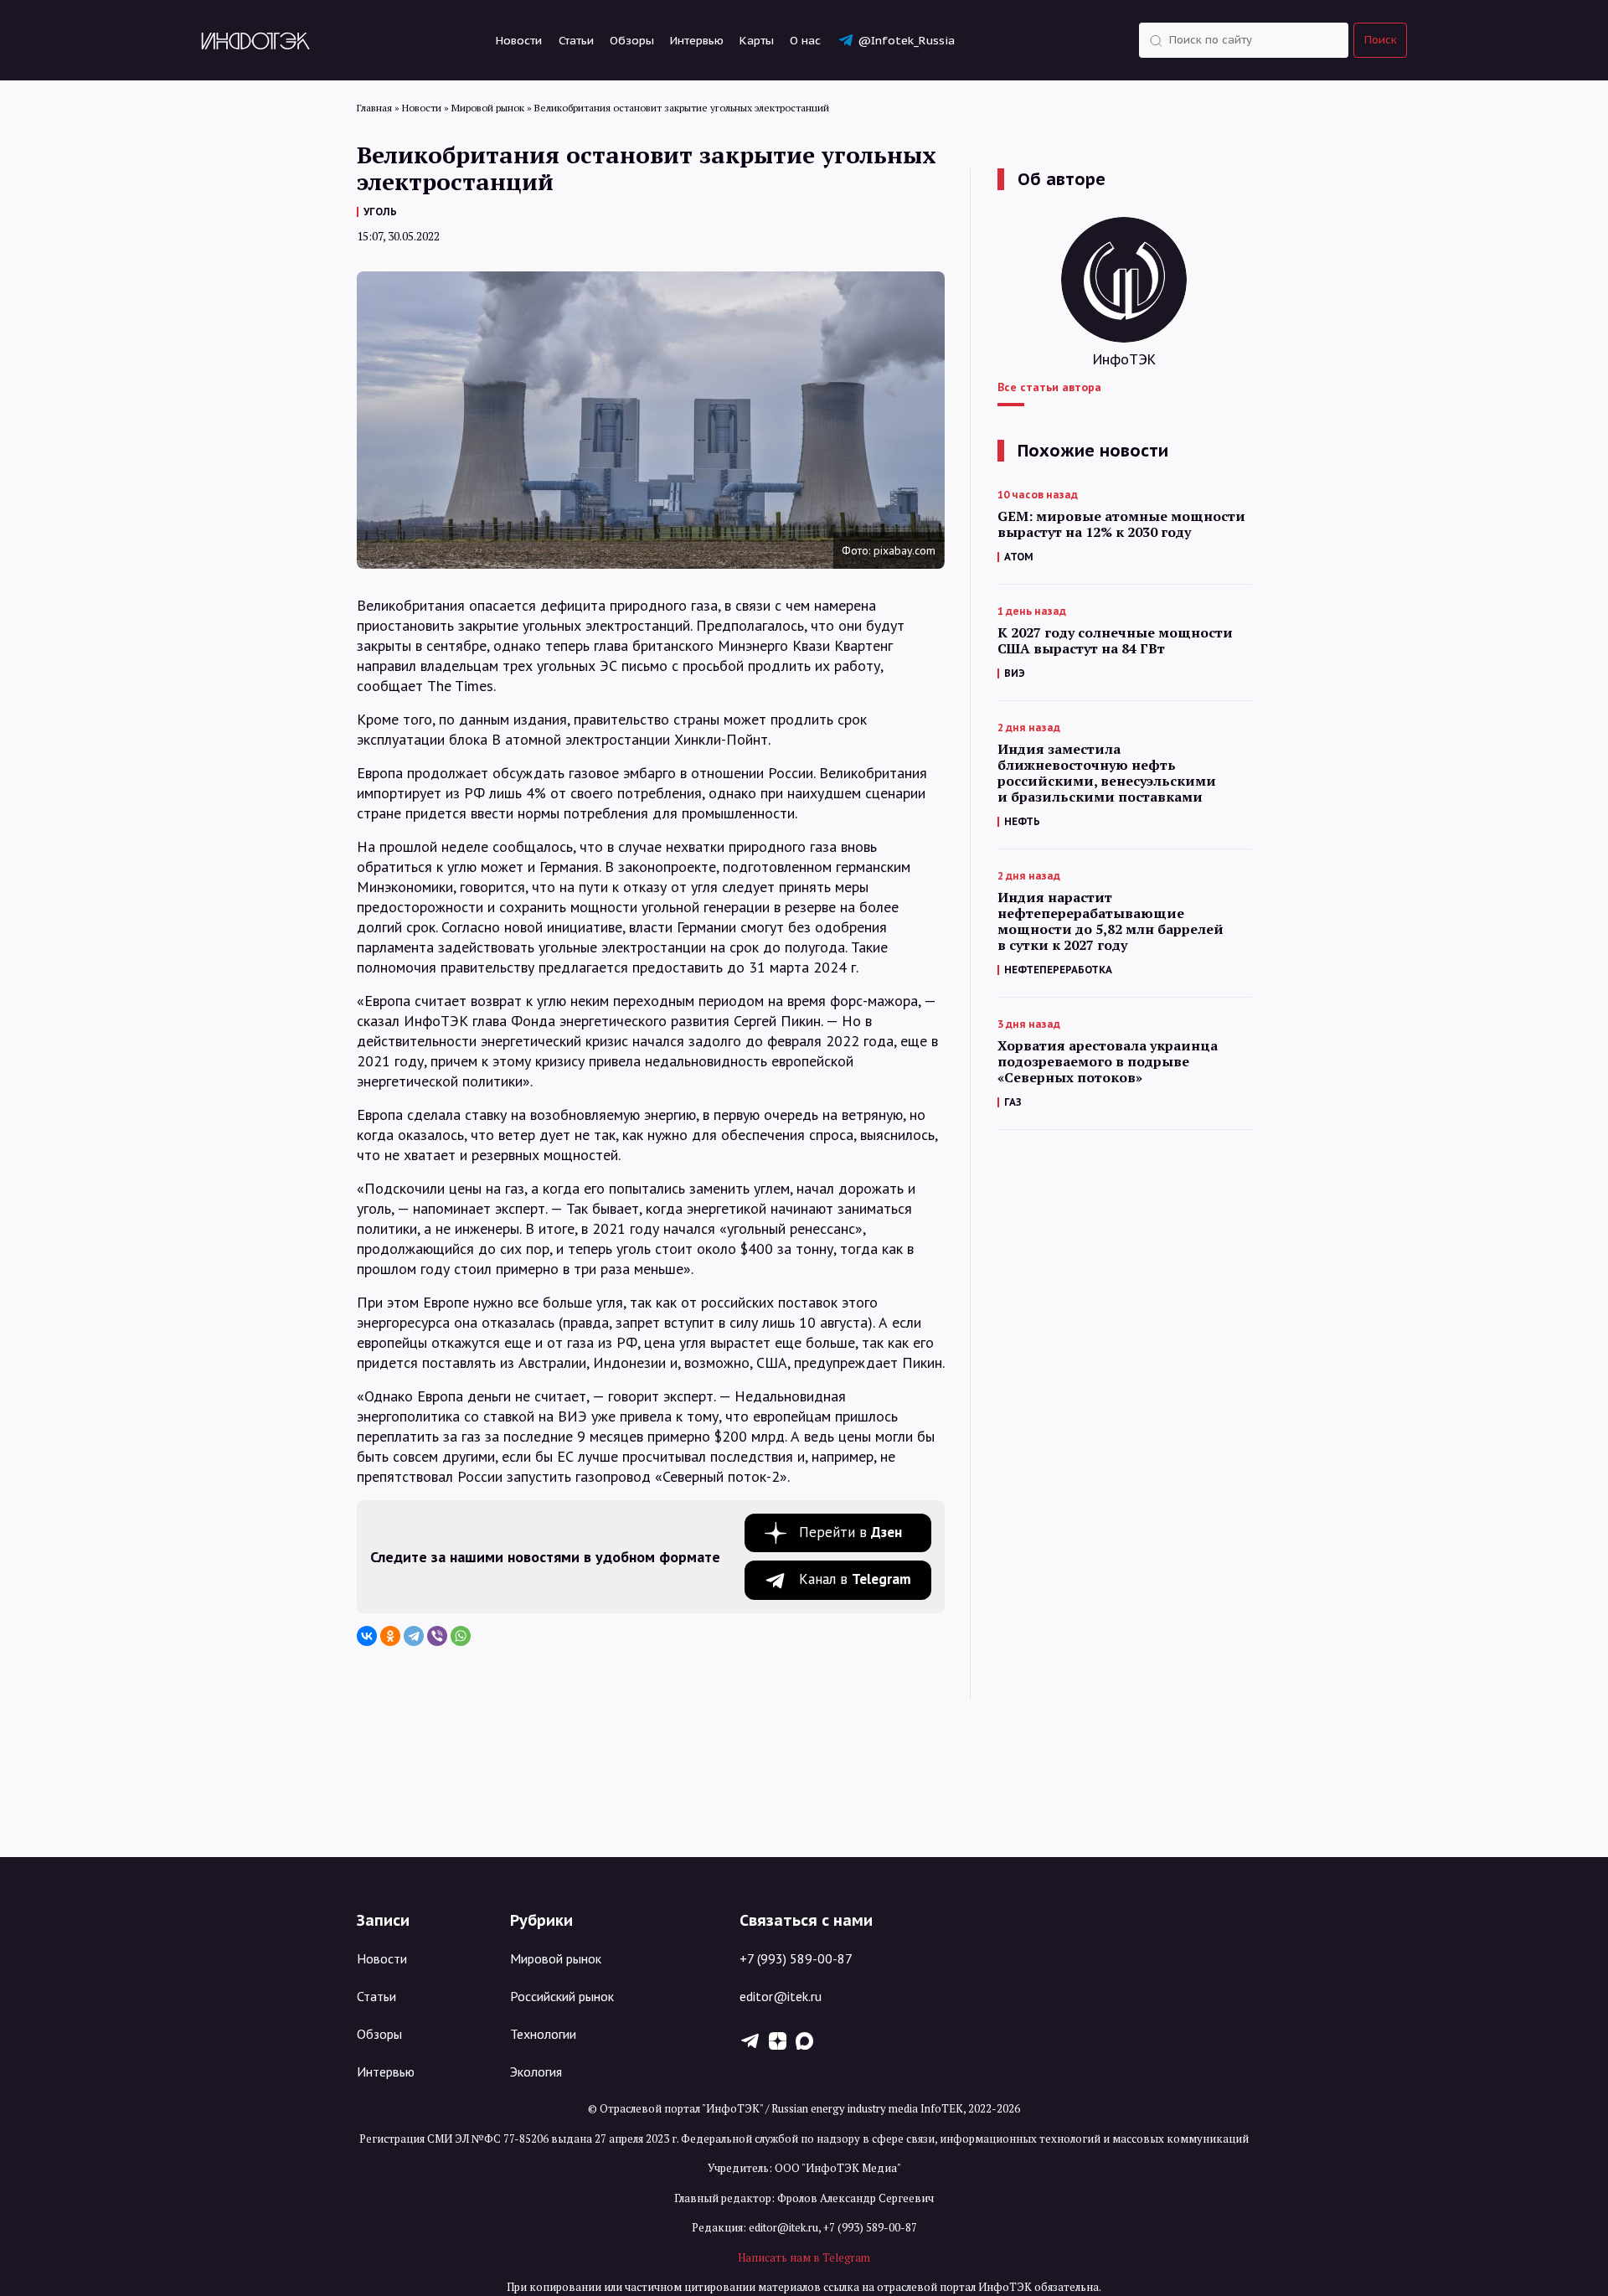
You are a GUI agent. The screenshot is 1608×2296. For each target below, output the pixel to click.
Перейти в (850, 1532)
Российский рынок (562, 1996)
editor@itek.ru (781, 1996)
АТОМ (1019, 557)
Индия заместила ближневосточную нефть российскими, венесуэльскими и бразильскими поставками (1107, 773)
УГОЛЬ (380, 212)
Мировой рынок (556, 1958)
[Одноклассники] (390, 1636)
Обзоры (632, 40)
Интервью (697, 40)
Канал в (855, 1579)
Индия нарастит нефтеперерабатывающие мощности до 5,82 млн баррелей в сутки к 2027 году (1111, 921)
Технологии (543, 2034)
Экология (536, 2072)
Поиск (1381, 40)
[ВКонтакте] (367, 1636)
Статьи (576, 40)
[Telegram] (414, 1636)
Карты (757, 40)
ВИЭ (1015, 673)
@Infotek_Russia (906, 40)
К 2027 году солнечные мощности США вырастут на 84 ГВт (1115, 641)
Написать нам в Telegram (804, 2257)
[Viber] (437, 1636)
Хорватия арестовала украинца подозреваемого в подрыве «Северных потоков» (1108, 1062)
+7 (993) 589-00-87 (796, 1958)
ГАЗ (1013, 1102)
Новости (519, 40)
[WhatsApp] (461, 1636)
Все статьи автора (1049, 387)
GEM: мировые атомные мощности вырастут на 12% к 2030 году (1121, 524)
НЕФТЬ (1022, 821)
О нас (805, 40)
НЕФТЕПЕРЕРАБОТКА (1058, 970)
